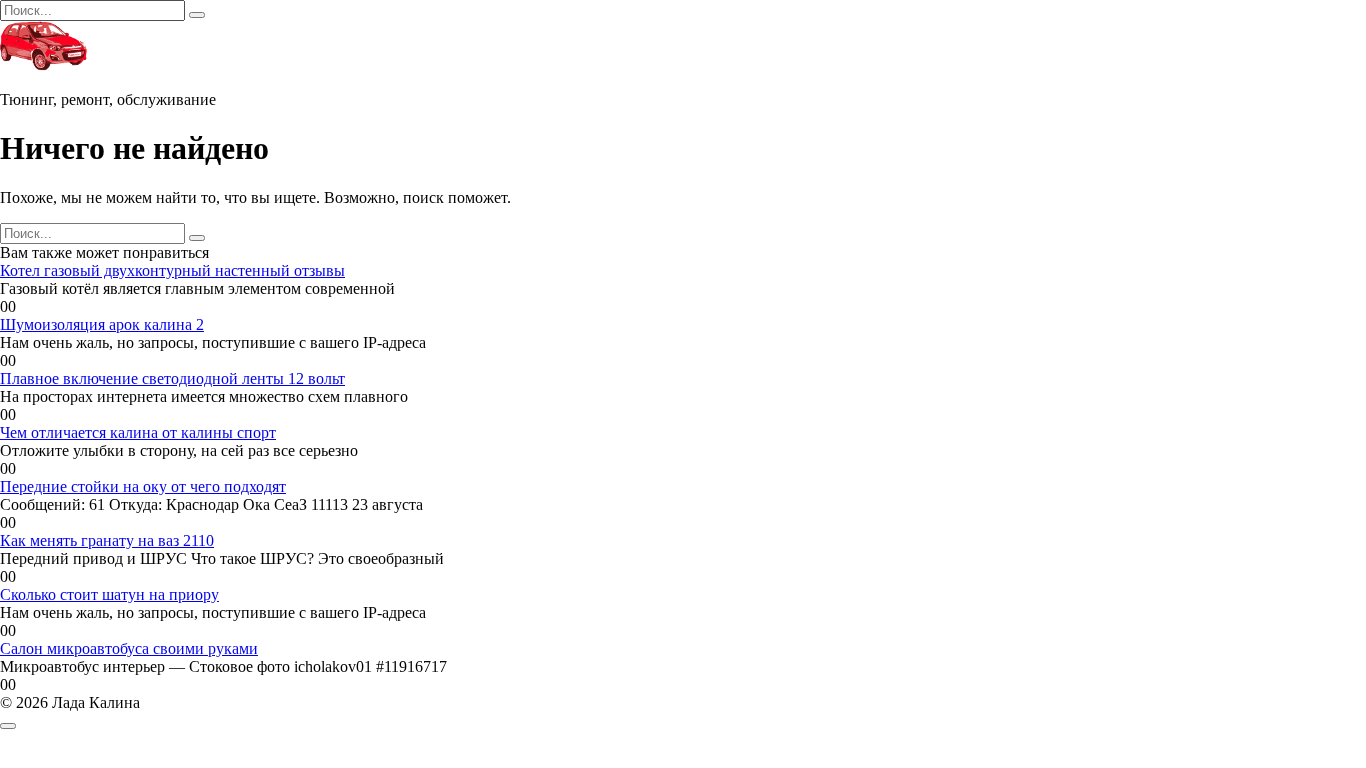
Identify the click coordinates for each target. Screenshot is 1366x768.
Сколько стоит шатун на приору (109, 594)
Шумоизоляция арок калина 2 (102, 324)
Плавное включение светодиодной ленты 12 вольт (172, 378)
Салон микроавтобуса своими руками (129, 648)
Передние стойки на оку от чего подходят (143, 486)
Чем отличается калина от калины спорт (138, 432)
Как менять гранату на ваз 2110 (107, 540)
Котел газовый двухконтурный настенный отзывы (172, 270)
